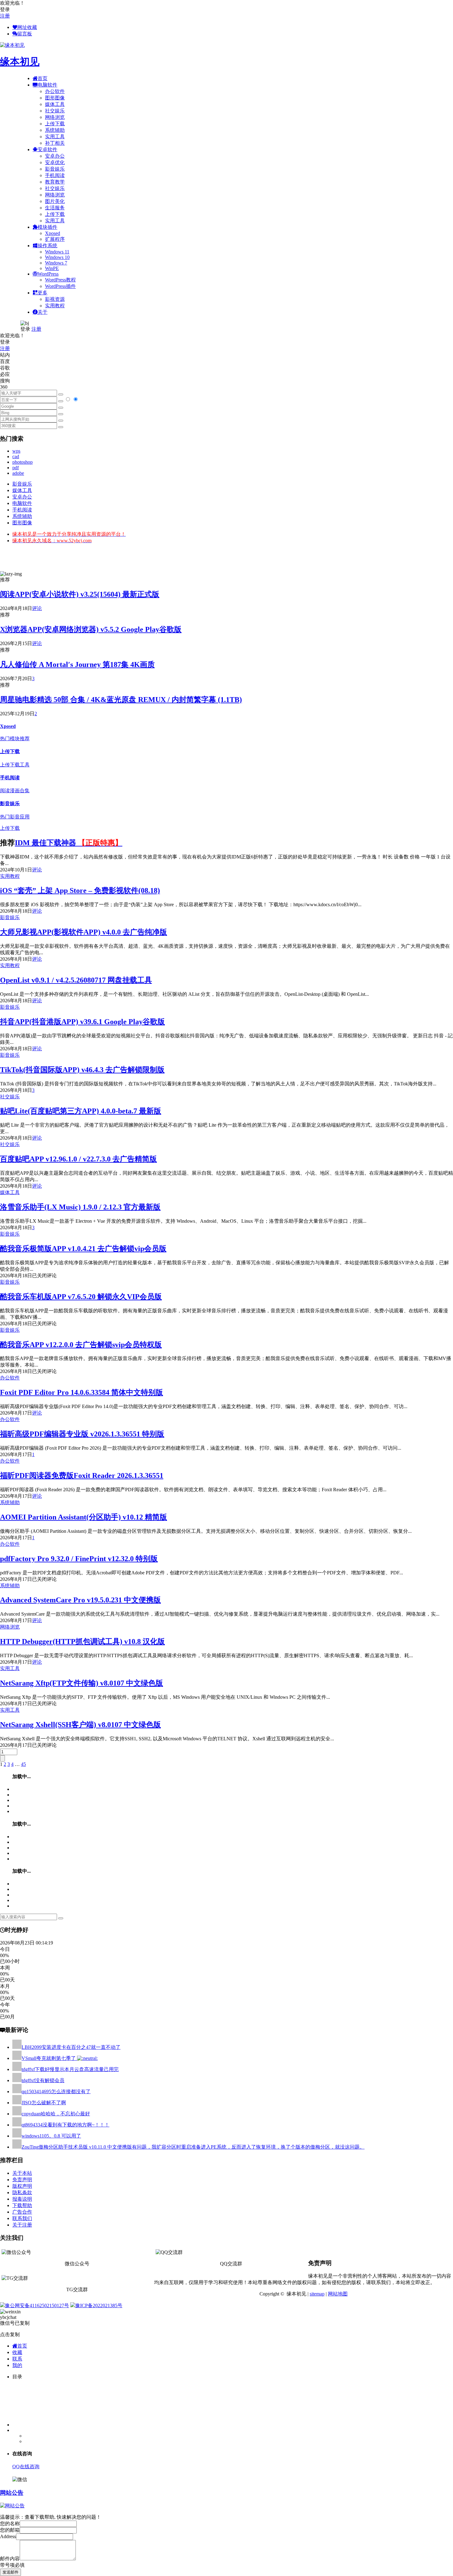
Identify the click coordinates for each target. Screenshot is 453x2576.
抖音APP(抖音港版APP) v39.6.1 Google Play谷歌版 (82, 1022)
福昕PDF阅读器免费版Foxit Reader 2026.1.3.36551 (82, 1476)
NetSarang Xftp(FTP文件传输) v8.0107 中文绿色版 (82, 1683)
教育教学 (55, 182)
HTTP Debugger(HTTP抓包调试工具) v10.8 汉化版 (82, 1641)
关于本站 (22, 2173)
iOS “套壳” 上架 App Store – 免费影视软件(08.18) (80, 890)
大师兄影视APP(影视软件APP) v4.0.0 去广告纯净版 (84, 932)
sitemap (317, 2294)
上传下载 (55, 124)
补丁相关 (55, 143)
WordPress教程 (60, 280)
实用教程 (55, 306)
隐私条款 (22, 2192)
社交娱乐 (55, 111)
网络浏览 (55, 117)
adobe (18, 473)
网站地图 (338, 2294)
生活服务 (55, 208)
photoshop (22, 462)
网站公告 (12, 2493)
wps (16, 451)
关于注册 (22, 2225)
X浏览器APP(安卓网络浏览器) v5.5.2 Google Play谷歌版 (91, 629)
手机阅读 (55, 175)
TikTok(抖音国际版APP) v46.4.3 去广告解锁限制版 (82, 1070)
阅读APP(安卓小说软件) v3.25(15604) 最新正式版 (80, 594)
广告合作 (22, 2212)
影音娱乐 (55, 169)
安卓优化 (55, 162)
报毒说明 (22, 2199)
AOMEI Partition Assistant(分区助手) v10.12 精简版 (84, 1517)
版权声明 (22, 2186)
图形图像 (55, 98)
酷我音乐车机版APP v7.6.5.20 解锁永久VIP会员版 (81, 1297)
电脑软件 (22, 503)
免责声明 (22, 2180)
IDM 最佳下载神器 (69, 843)
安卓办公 (55, 156)
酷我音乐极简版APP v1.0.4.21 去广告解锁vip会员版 (83, 1249)
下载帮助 (22, 2205)
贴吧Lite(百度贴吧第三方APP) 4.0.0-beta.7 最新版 (81, 1111)
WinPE (52, 268)
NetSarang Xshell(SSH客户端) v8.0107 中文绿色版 (80, 1725)
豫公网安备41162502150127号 (37, 2305)
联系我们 (22, 2218)
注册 (5, 16)
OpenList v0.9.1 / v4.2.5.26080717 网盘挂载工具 (76, 980)
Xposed (53, 233)
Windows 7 (56, 263)
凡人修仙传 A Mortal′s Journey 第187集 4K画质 (77, 664)
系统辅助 (55, 130)
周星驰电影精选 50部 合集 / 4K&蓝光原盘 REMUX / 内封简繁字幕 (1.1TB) (121, 700)
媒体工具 (55, 104)
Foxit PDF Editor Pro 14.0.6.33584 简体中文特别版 (82, 1392)
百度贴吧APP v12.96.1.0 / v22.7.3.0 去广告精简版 (78, 1159)
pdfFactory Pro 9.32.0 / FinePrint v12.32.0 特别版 (79, 1559)
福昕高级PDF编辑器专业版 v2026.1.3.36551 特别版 (82, 1434)
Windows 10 (57, 257)
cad (16, 456)
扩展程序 (55, 239)
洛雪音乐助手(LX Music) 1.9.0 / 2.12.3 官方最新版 (80, 1207)
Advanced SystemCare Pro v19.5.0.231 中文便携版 (80, 1600)
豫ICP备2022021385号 (99, 2305)
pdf (16, 468)
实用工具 (55, 137)
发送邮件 (10, 2572)
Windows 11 (57, 252)
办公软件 (55, 91)
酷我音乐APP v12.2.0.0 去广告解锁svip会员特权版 (81, 1345)
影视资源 (55, 299)
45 (23, 1764)
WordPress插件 (60, 286)
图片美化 (55, 201)
